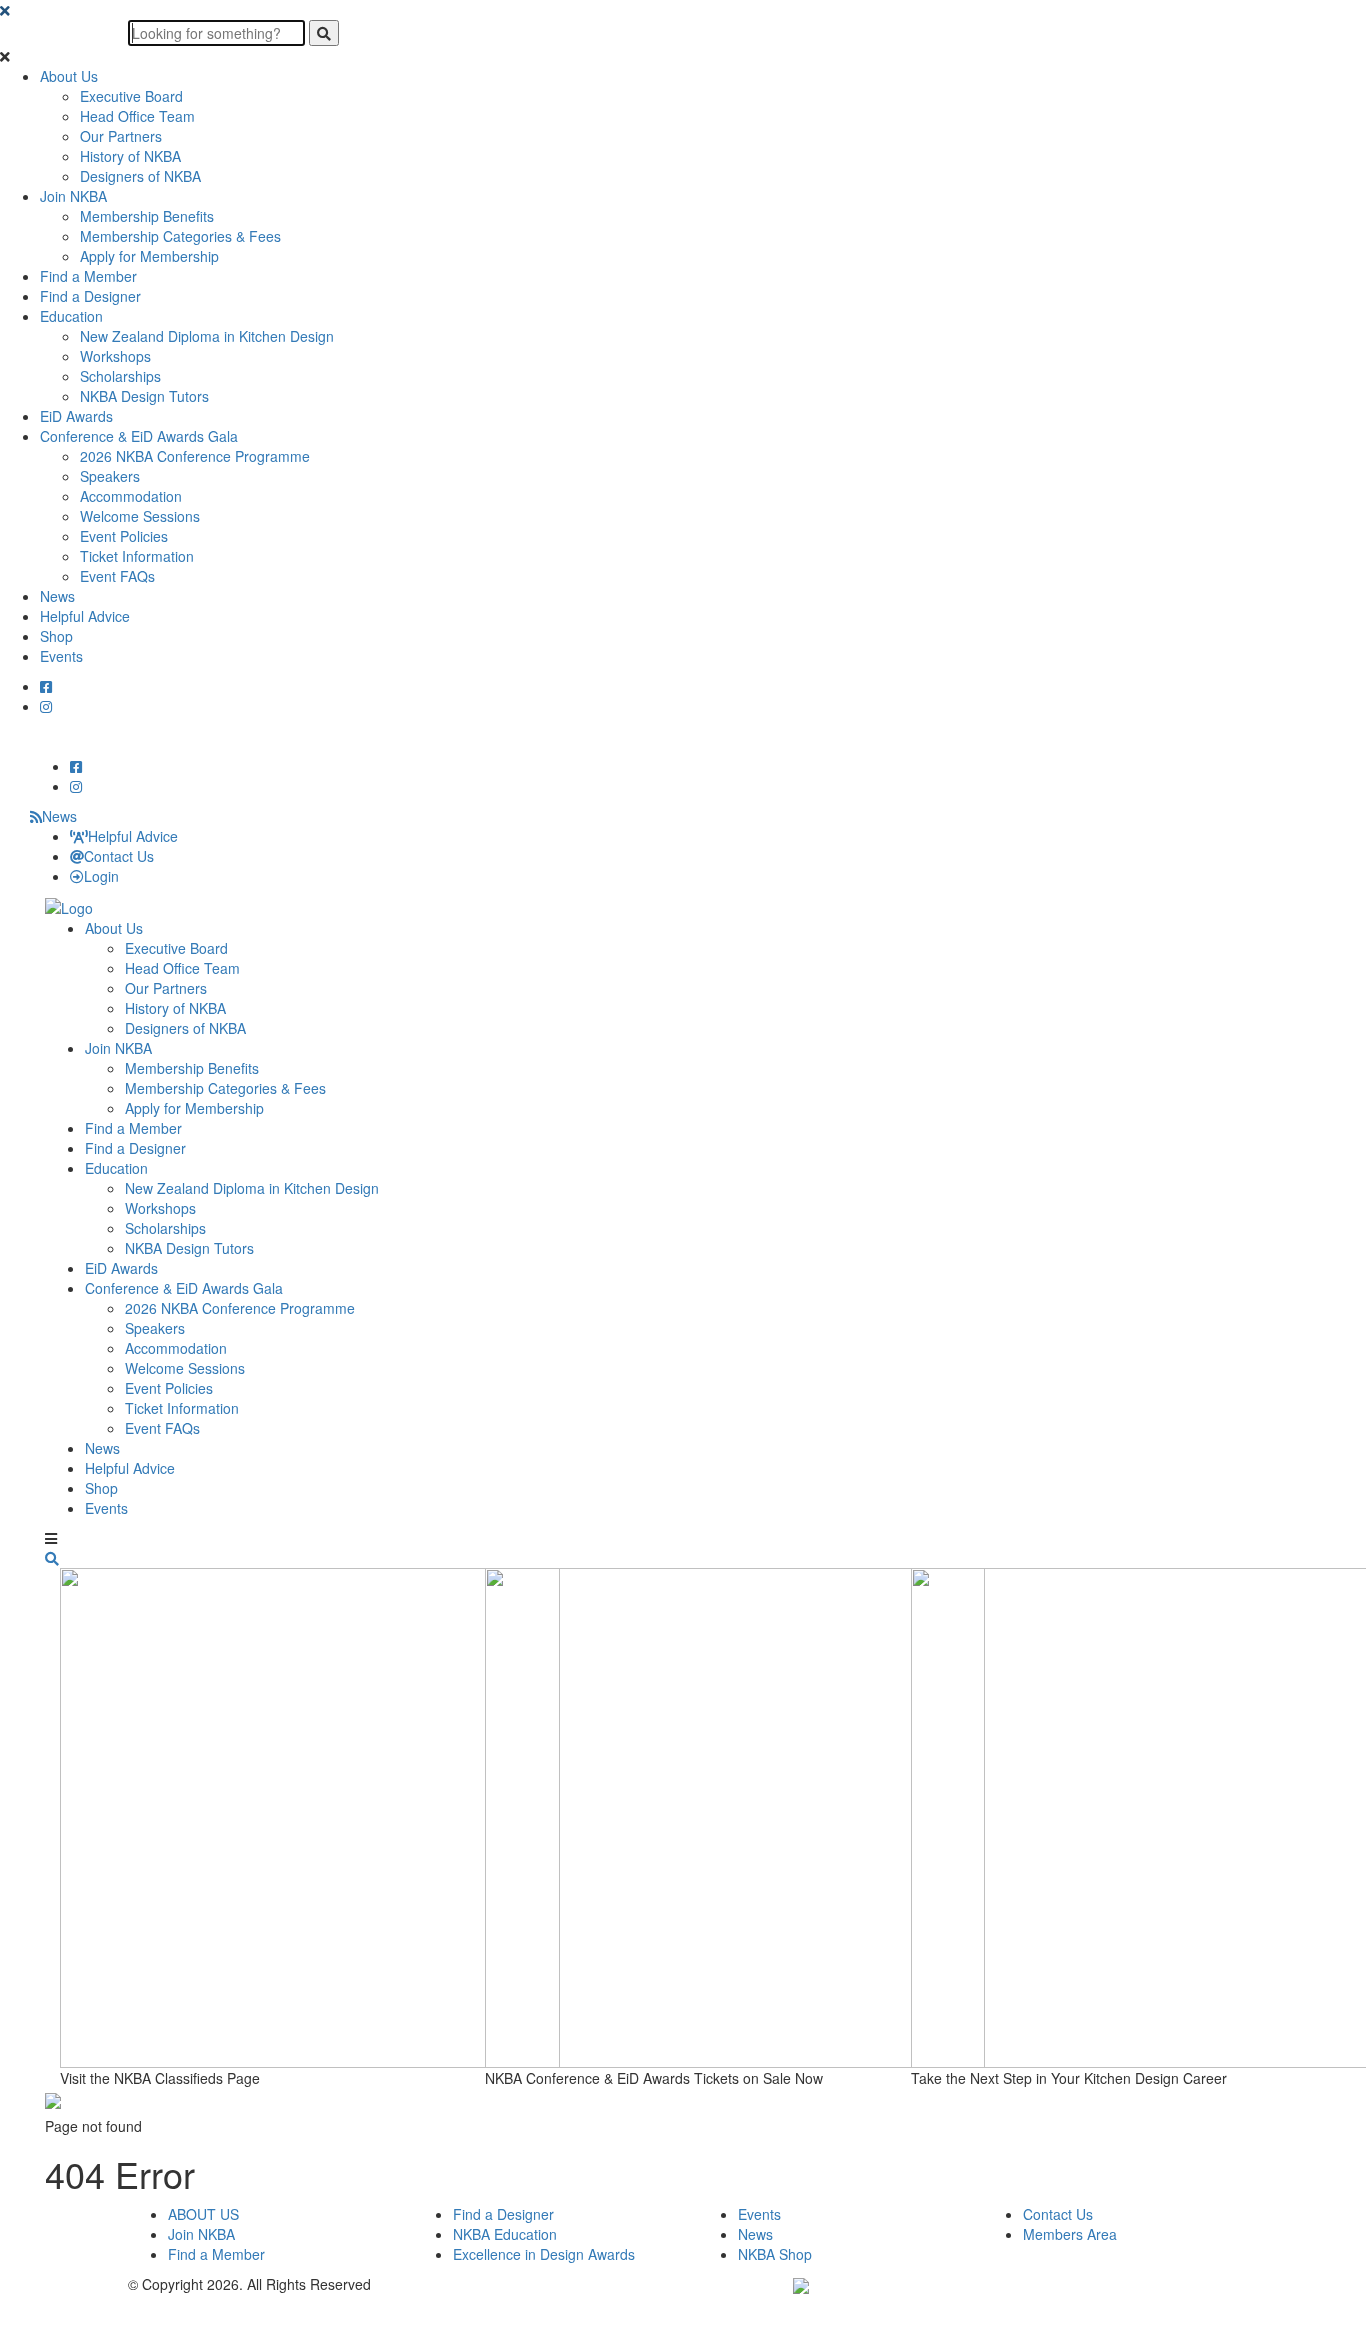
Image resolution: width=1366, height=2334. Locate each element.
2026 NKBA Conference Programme (195, 456)
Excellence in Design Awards (544, 2254)
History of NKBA (130, 156)
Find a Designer (90, 296)
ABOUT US (203, 2214)
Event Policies (124, 536)
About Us (69, 76)
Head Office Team (137, 116)
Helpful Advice (85, 616)
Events (61, 656)
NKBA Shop (775, 2254)
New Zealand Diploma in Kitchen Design (207, 336)
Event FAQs (117, 576)
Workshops (115, 356)
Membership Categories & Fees (180, 236)
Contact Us (119, 856)
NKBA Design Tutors (144, 396)
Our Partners (121, 136)
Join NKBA (73, 196)
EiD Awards (76, 416)
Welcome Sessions (140, 516)
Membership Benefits (147, 216)
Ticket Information (137, 556)
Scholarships (120, 376)
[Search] (324, 33)
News (57, 596)
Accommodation (131, 496)
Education (71, 316)
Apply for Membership (149, 256)
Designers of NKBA (140, 176)
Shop (56, 636)
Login (101, 876)
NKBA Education (505, 2234)
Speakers (110, 476)
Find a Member (88, 276)
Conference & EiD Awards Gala (139, 436)
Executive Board (131, 96)
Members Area (1070, 2234)
